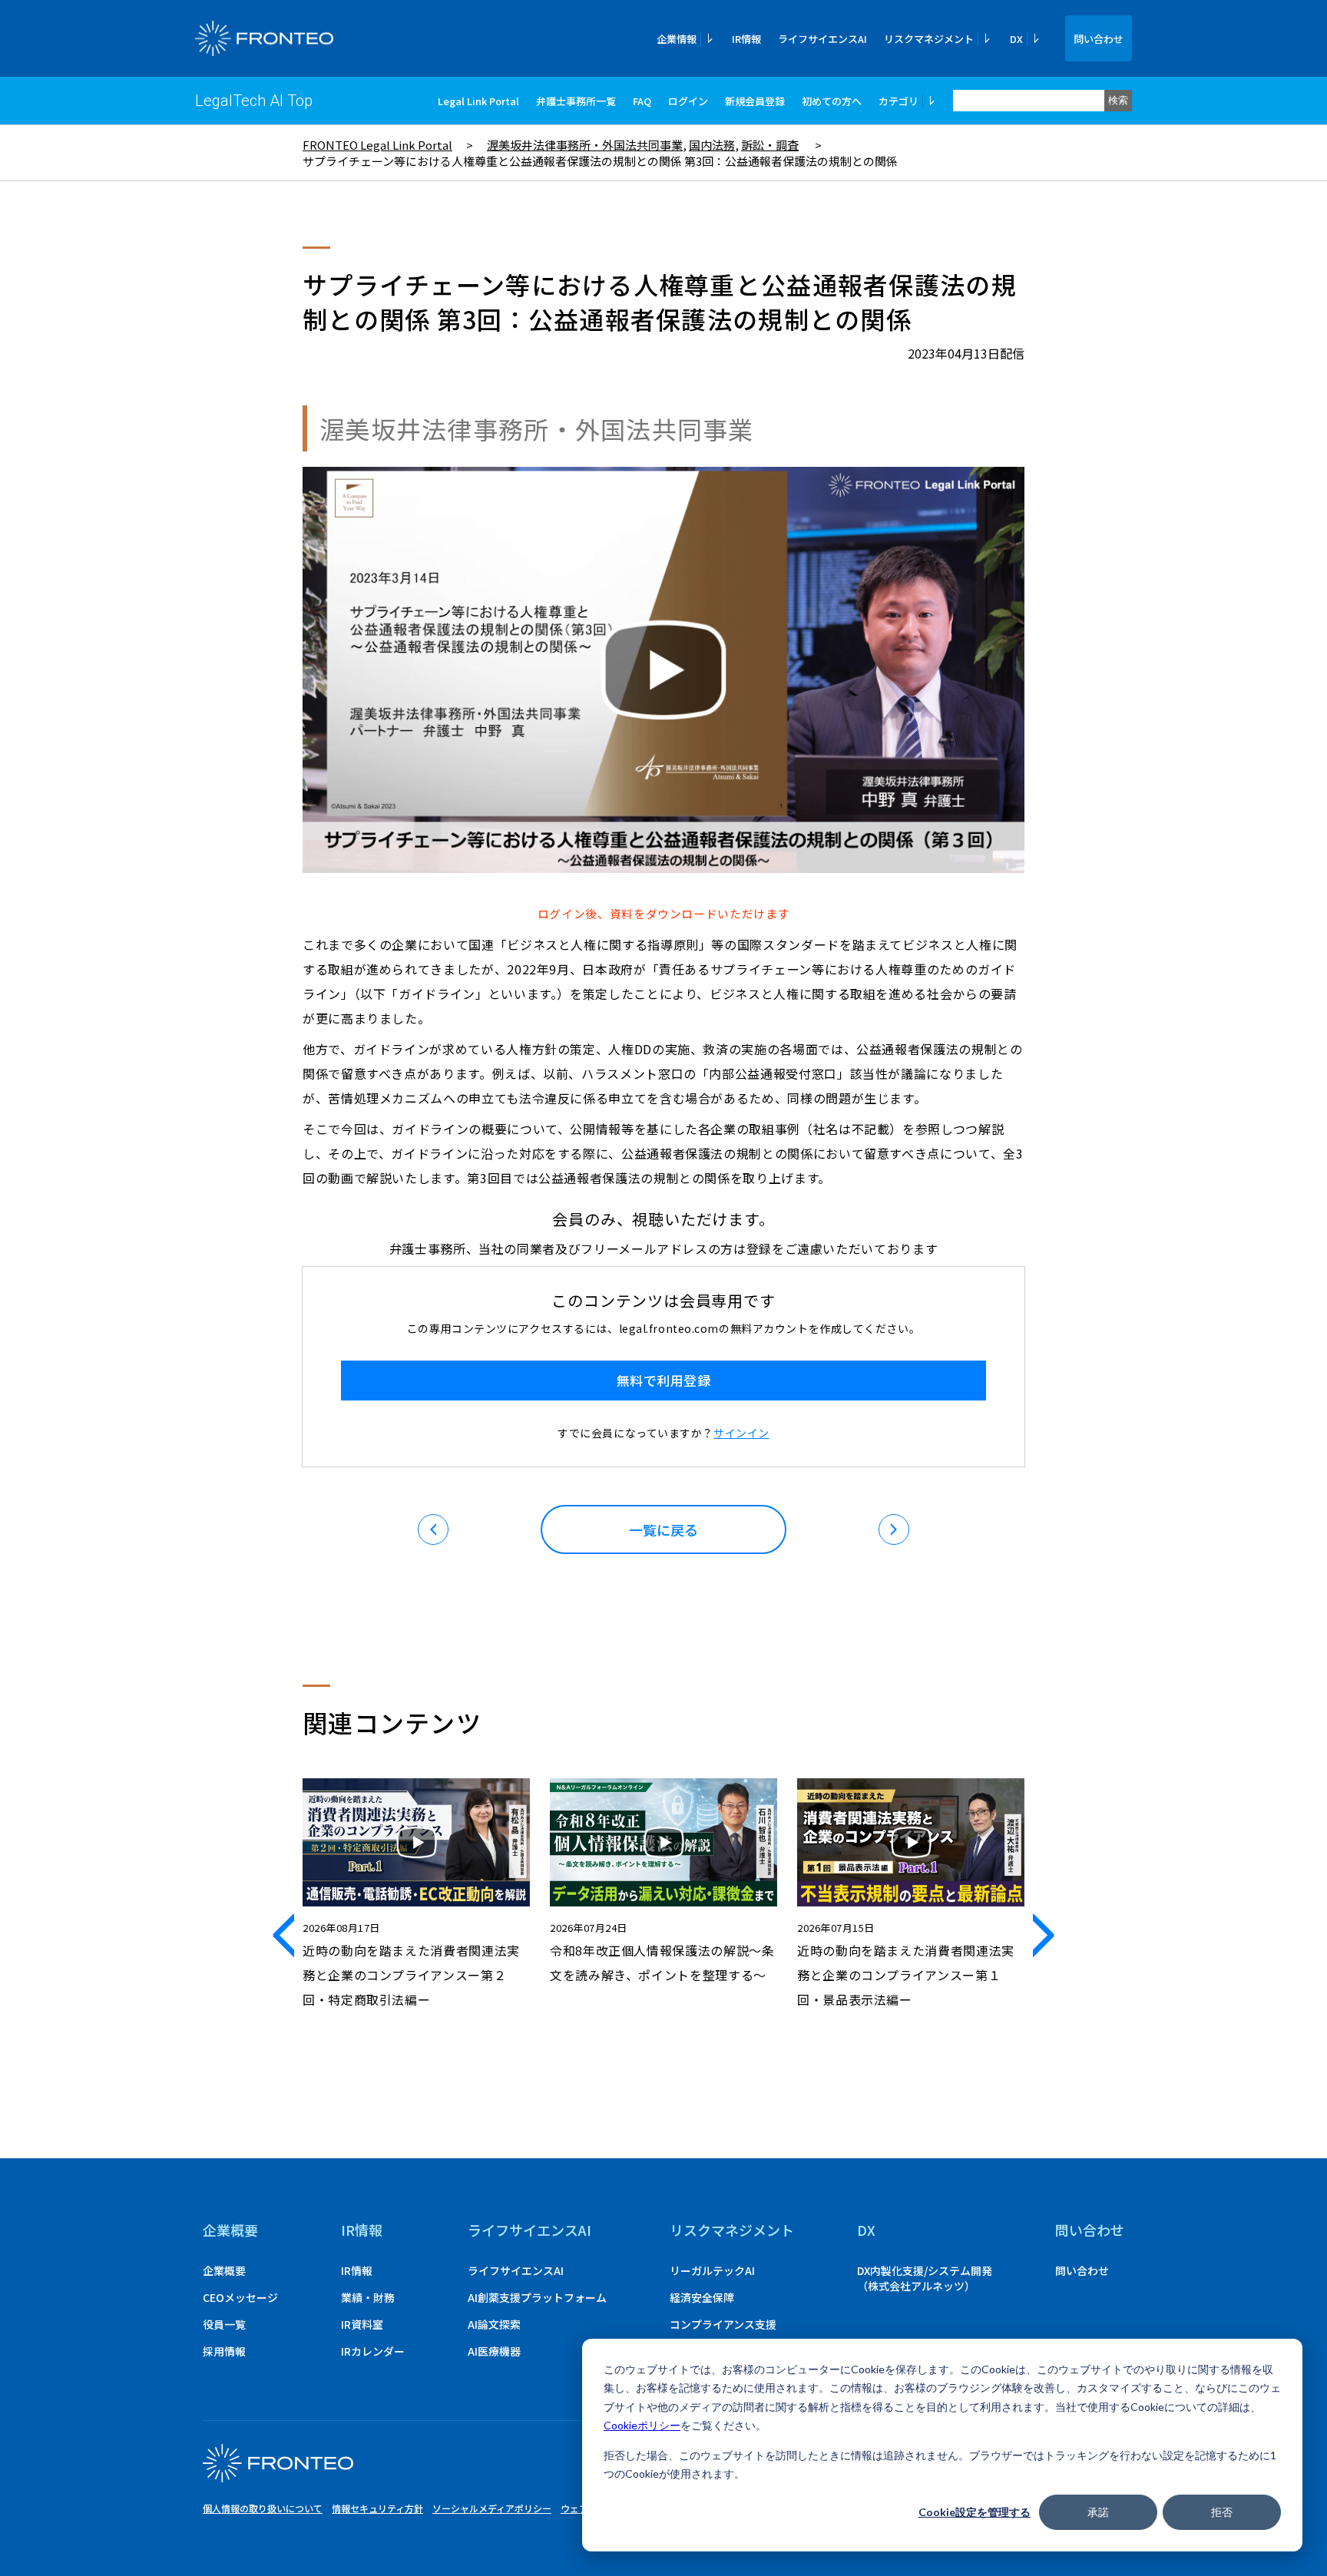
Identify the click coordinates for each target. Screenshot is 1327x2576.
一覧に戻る (663, 1529)
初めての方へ (832, 101)
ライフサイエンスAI (822, 39)
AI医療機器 (494, 2351)
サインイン (741, 1433)
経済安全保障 (702, 2297)
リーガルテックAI (712, 2270)
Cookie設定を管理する (975, 2512)
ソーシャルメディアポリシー (492, 2508)
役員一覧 (224, 2324)
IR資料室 (362, 2324)
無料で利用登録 (664, 1380)
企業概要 (230, 2230)
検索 (1118, 100)
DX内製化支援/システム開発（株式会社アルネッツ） (925, 2278)
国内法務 (712, 145)
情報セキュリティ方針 (377, 2508)
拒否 (1222, 2512)
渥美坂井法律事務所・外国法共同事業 (585, 145)
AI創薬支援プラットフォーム (537, 2297)
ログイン (688, 101)
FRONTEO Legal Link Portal (377, 145)
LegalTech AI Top (254, 101)
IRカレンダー (373, 2351)
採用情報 (224, 2351)
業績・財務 (368, 2297)
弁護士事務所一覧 (576, 101)
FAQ (642, 101)
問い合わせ (1099, 39)
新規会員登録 (755, 101)
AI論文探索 (494, 2324)
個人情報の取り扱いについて (263, 2508)
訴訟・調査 (770, 145)
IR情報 (746, 39)
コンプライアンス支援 (723, 2324)
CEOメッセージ (240, 2297)
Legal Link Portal (478, 101)
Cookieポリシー (642, 2425)
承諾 (1098, 2512)
